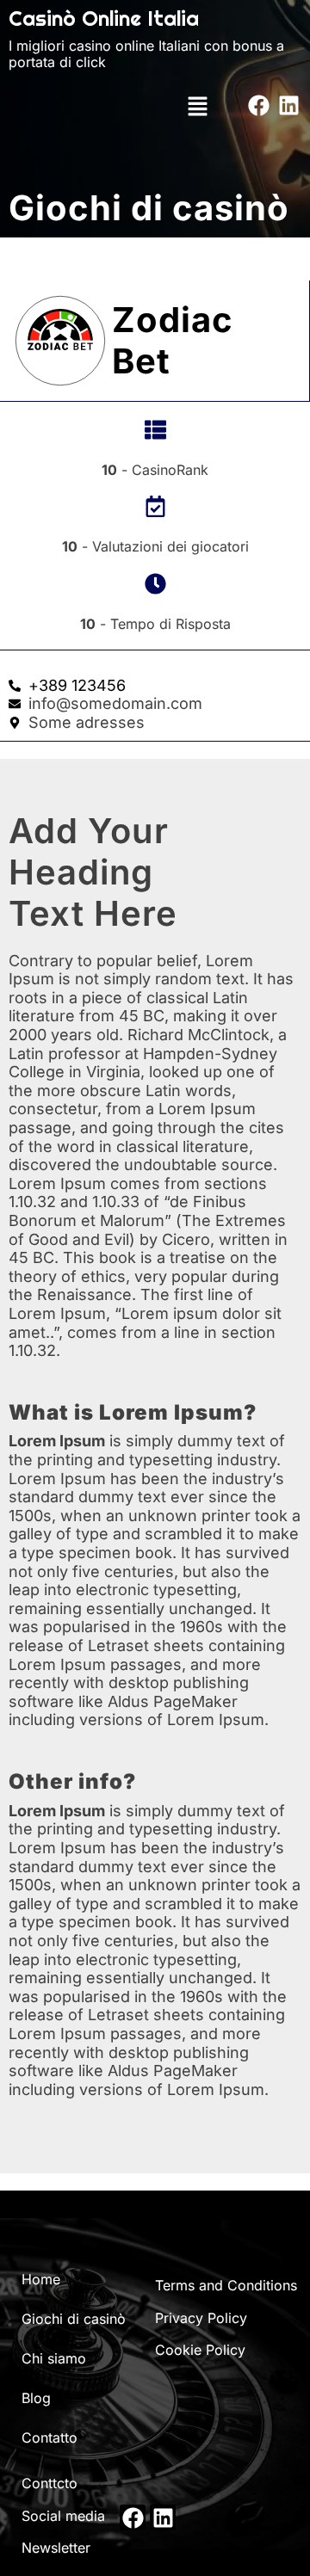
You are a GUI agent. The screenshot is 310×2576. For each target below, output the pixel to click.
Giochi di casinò (74, 2319)
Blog (36, 2398)
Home (41, 2279)
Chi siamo (54, 2358)
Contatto (50, 2437)
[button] (197, 105)
